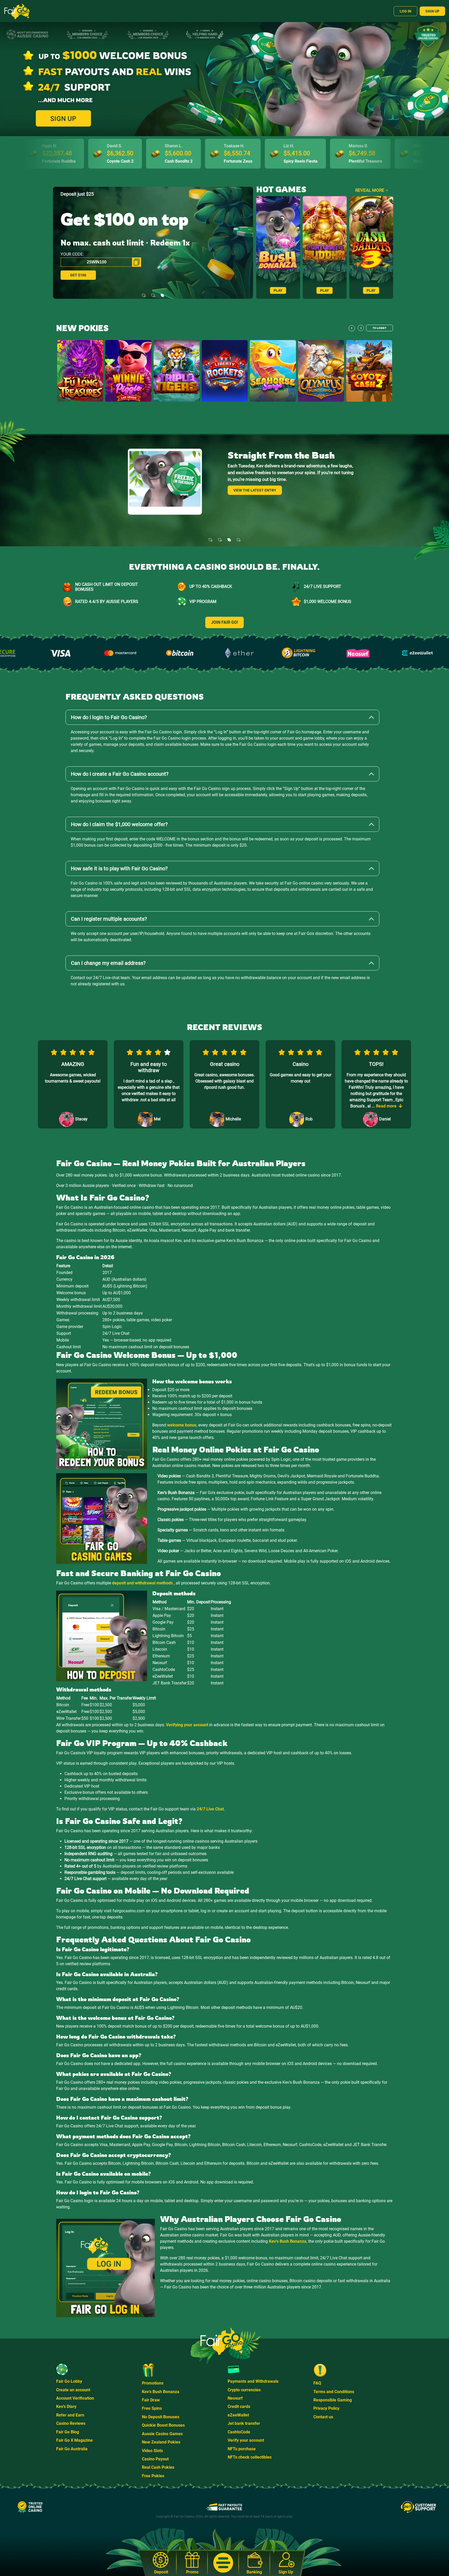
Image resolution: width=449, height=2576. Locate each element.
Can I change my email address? (108, 963)
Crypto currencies (244, 2390)
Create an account (73, 2390)
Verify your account (246, 2440)
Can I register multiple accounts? (109, 919)
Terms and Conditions (334, 2392)
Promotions (153, 2383)
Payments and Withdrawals (253, 2381)
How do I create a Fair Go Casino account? (120, 774)
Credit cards (239, 2406)
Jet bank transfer (244, 2423)
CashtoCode (239, 2432)
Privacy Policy (326, 2408)
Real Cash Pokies (158, 2467)
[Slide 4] (239, 537)
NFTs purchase (242, 2449)
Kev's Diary (66, 2406)
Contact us (323, 2417)
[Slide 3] (162, 292)
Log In (405, 11)
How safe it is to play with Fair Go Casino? (119, 868)
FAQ (317, 2383)
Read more (243, 490)
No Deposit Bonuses (161, 2417)
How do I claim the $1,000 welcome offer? (119, 824)
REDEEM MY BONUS (87, 275)
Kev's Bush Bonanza (288, 2241)
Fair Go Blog (68, 2432)
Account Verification (75, 2398)
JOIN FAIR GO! (224, 622)
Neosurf (235, 2398)
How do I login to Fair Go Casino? (109, 717)
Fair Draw (151, 2400)
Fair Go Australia (72, 2449)
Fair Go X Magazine (74, 2440)
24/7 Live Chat (210, 1809)
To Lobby (379, 328)
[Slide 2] (153, 292)
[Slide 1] (144, 292)
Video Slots (152, 2451)
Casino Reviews (71, 2423)
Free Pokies (153, 2476)
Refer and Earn (70, 2415)
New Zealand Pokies (161, 2442)
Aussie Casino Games (162, 2434)
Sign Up (432, 11)
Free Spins (152, 2408)
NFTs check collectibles (250, 2457)
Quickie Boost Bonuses (163, 2425)
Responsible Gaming (333, 2400)
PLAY (278, 290)
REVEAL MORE (370, 190)
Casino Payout (155, 2459)
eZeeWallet (238, 2415)
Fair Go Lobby (69, 2381)
